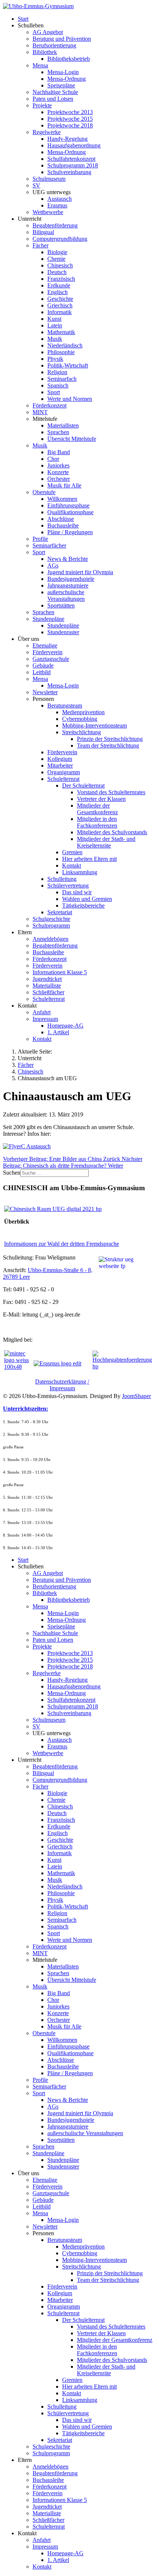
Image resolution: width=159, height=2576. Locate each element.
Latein (55, 325)
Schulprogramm (51, 926)
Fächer (40, 245)
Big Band (59, 452)
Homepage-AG (65, 1026)
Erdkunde (59, 285)
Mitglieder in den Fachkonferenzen (97, 822)
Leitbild (42, 672)
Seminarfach (62, 379)
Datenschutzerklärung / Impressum (62, 1385)
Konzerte (58, 472)
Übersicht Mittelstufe (72, 439)
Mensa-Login (63, 72)
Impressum (45, 1019)
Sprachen (58, 432)
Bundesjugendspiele (71, 579)
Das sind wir (77, 892)
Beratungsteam (65, 705)
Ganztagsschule (51, 659)
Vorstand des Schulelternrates (111, 792)
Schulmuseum (49, 179)
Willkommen (62, 499)
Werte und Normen (70, 399)
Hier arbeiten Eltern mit (89, 859)
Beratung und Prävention (62, 39)
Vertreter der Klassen (101, 799)
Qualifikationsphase (70, 512)
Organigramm (64, 772)
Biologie (57, 252)
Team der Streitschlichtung (108, 745)
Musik (55, 339)
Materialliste (47, 986)
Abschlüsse (61, 519)
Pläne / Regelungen (70, 532)
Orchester (59, 479)
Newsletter (45, 692)
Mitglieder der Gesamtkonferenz (97, 809)
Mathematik (61, 332)
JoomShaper (136, 1396)
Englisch (57, 292)
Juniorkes (58, 465)
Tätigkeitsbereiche (83, 906)
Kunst (54, 319)
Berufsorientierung (54, 45)
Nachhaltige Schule (55, 92)
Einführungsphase (68, 505)
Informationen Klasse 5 (60, 972)
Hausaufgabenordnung (74, 145)
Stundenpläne (48, 619)
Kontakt (72, 866)
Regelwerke (47, 132)
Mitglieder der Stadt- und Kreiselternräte (106, 842)
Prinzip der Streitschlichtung (110, 739)
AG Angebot (48, 32)
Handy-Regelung (67, 139)
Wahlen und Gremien (87, 899)
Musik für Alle (64, 485)
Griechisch (60, 305)
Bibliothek (45, 52)
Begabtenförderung (55, 225)
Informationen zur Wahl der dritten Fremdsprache (62, 1244)
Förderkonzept (50, 405)
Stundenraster (63, 632)
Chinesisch (60, 265)
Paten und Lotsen (53, 99)
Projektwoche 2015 (70, 119)
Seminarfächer (49, 545)
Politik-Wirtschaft (68, 365)
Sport (54, 392)
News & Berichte (68, 559)
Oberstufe (44, 492)
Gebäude (43, 665)
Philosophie (61, 352)
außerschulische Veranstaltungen (66, 595)
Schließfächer (48, 992)
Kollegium (60, 759)
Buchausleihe (63, 525)
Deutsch (57, 272)
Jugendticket (47, 979)
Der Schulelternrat (83, 786)
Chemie (56, 259)
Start (23, 19)
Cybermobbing (80, 719)
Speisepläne (61, 85)
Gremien (72, 852)
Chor (53, 459)
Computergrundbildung (60, 239)
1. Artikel (58, 1032)
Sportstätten (61, 605)
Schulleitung (62, 879)
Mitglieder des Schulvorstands (112, 832)
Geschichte (60, 299)
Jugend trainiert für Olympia (80, 572)
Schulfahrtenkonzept (71, 159)
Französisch (61, 279)
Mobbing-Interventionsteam (94, 725)
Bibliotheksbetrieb (69, 59)
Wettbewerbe (48, 212)
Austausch (60, 199)
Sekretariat (60, 912)
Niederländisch (65, 345)
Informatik (60, 312)
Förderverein (48, 652)
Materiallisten (63, 425)
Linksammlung (80, 872)
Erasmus (57, 205)
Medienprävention (83, 712)
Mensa (40, 65)
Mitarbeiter (60, 766)
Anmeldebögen (50, 939)
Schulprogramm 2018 (73, 165)
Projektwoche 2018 (70, 125)
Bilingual (43, 232)
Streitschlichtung (82, 732)
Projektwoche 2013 (70, 112)
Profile (40, 539)
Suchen (12, 1173)
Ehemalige (45, 645)
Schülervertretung (68, 886)
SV (36, 185)
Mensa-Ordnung (67, 79)
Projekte (42, 105)
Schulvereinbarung (69, 172)
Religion (57, 372)
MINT (40, 412)
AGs (53, 565)
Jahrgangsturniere (68, 585)
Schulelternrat (63, 779)
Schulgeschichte (51, 919)
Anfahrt (42, 1012)
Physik (55, 359)
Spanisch (58, 385)
